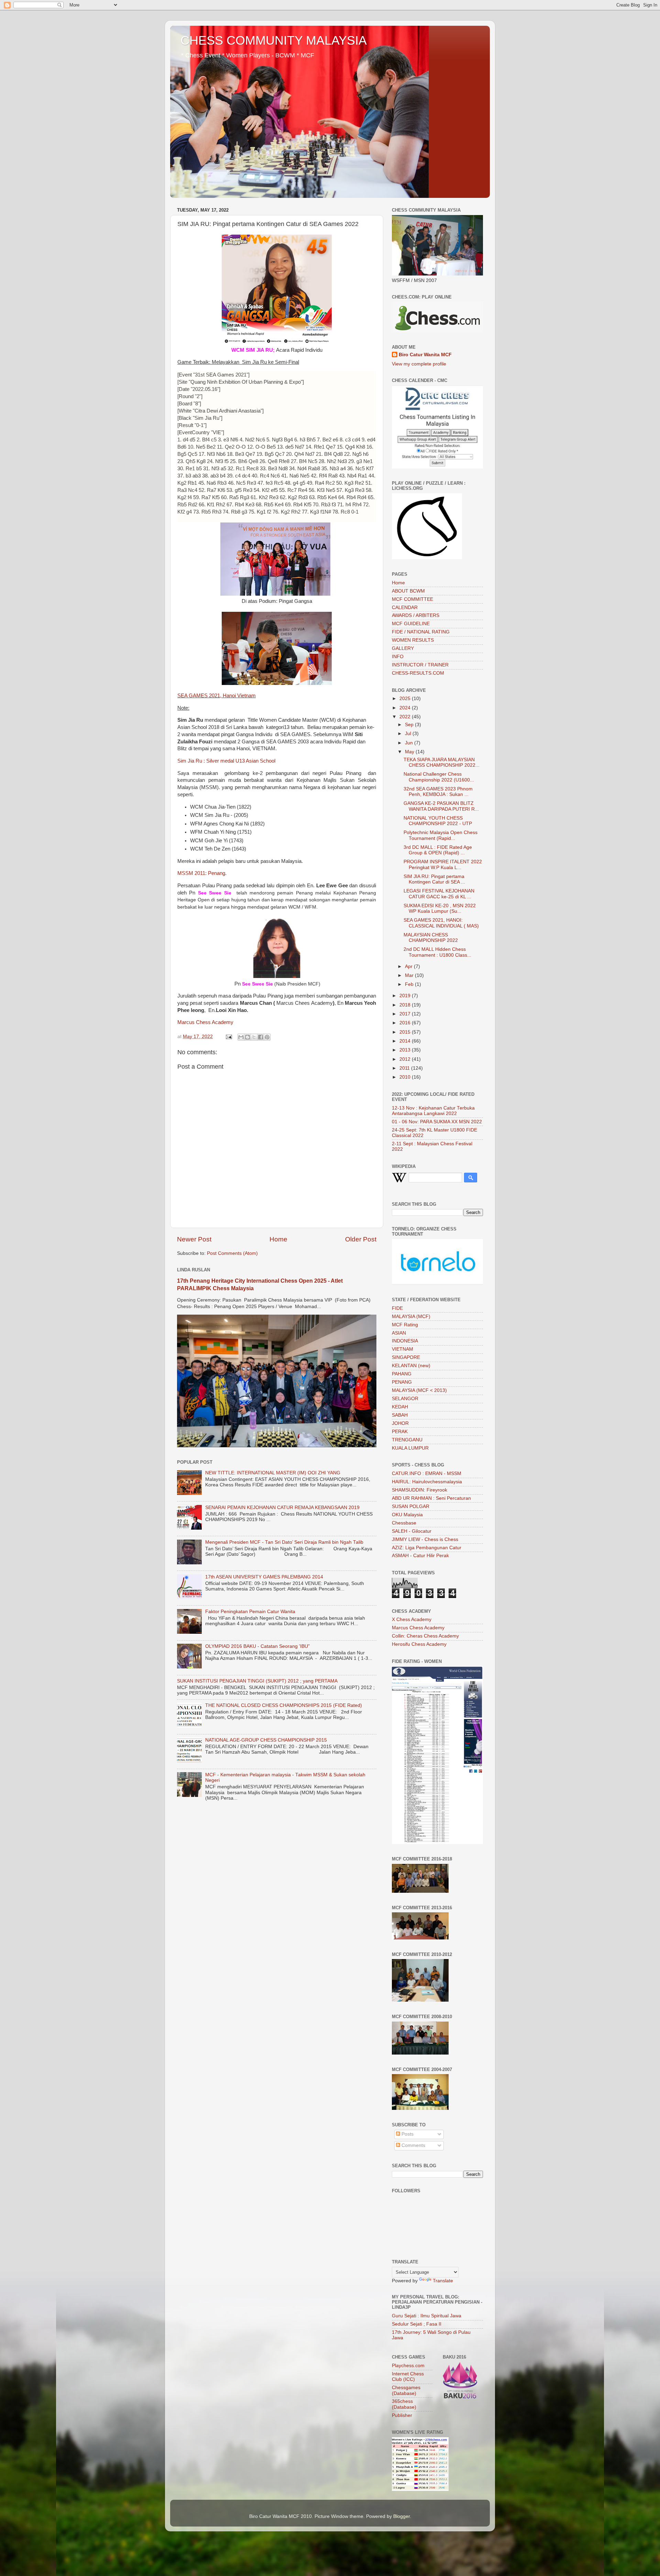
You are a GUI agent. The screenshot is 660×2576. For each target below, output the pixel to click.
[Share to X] (254, 1037)
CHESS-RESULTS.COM (418, 673)
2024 (406, 708)
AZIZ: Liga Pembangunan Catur (427, 1548)
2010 (406, 1077)
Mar (410, 975)
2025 (406, 699)
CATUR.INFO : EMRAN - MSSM (427, 1473)
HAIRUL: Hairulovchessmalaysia (427, 1482)
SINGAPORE (406, 1357)
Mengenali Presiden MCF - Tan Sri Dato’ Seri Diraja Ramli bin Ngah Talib (284, 1542)
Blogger (401, 2516)
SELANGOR (405, 1399)
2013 (406, 1050)
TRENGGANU (407, 1440)
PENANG (402, 1382)
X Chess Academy (412, 1619)
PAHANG (402, 1374)
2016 (406, 1023)
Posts (407, 2134)
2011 (405, 1068)
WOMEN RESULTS (413, 640)
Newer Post (194, 1239)
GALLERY (403, 648)
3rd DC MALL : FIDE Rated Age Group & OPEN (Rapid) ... (438, 850)
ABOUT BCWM (408, 591)
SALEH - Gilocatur (412, 1531)
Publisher (402, 2415)
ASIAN (399, 1333)
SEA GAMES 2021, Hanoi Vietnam (217, 696)
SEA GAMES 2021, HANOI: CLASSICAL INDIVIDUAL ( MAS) (441, 923)
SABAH (400, 1415)
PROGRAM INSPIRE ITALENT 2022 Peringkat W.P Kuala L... (443, 864)
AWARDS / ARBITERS (416, 615)
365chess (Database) (404, 2404)
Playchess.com (408, 2366)
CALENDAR (405, 608)
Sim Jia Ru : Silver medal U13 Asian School (226, 761)
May (410, 752)
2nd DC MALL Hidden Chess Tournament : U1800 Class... (437, 952)
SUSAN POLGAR (411, 1506)
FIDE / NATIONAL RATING (421, 632)
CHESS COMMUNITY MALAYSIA (274, 40)
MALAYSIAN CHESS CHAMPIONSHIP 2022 (431, 938)
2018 (406, 1005)
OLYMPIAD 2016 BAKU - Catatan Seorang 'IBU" (257, 1646)
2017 (406, 1014)
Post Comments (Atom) (232, 1253)
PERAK (400, 1432)
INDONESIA (405, 1341)
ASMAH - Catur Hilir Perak (420, 1556)
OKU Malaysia (407, 1515)
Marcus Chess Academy (205, 1022)
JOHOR (400, 1423)
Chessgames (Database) (406, 2390)
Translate (443, 2281)
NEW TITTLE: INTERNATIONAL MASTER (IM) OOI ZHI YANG (273, 1473)
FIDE (397, 1308)
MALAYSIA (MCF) (411, 1317)
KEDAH (400, 1407)
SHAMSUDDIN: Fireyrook (420, 1490)
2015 (406, 1032)
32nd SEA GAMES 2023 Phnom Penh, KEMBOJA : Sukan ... (438, 792)
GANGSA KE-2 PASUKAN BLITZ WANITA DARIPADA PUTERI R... (441, 806)
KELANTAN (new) (411, 1366)
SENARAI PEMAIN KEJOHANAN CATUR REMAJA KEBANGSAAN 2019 (282, 1508)
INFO (398, 657)
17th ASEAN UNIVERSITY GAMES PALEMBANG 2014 (264, 1577)
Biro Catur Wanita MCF (425, 355)
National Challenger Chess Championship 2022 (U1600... (439, 777)
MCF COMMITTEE (412, 599)
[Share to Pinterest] (267, 1037)
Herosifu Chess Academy (419, 1644)
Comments (413, 2145)
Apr (409, 966)
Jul (409, 734)
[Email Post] (228, 1037)
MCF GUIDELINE (411, 624)
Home (278, 1239)
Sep (410, 725)
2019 (406, 996)
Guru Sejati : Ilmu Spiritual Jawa (427, 2316)
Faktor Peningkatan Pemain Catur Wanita (250, 1612)
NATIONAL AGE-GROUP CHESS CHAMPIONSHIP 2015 (266, 1740)
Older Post (361, 1239)
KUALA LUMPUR (410, 1448)
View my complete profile (419, 364)
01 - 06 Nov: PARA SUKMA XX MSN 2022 (437, 1122)
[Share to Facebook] (261, 1037)
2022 (406, 717)
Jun (410, 743)
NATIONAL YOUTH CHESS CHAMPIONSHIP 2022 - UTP (438, 821)
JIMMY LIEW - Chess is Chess (425, 1539)
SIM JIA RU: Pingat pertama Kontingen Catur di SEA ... (434, 879)
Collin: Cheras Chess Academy (425, 1636)
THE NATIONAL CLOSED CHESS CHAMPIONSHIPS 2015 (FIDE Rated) (284, 1705)
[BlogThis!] (247, 1037)
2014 (406, 1041)
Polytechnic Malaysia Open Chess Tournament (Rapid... (441, 835)
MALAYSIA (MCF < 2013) (419, 1390)
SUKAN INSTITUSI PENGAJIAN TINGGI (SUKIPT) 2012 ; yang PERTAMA (257, 1681)
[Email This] (241, 1037)
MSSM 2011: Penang (201, 873)
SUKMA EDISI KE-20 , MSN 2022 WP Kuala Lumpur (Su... (440, 908)
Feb (410, 984)
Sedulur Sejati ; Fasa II (417, 2324)
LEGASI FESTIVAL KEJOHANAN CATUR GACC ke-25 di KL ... (439, 894)
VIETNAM (403, 1349)
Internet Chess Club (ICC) (408, 2377)
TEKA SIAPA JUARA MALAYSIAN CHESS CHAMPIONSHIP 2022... (442, 762)
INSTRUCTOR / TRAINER (420, 665)
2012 (406, 1059)
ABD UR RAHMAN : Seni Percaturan (431, 1498)
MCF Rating (405, 1325)
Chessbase (404, 1523)
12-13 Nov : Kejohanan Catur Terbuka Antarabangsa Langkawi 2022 (433, 1111)
